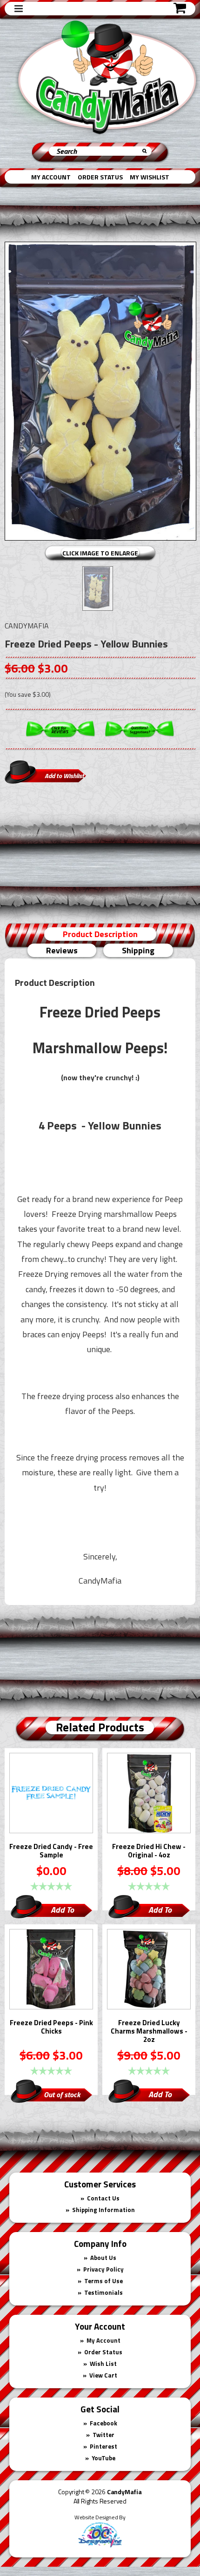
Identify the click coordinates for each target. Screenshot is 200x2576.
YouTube (103, 2458)
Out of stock (62, 2094)
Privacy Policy (103, 2269)
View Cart (103, 2375)
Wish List (103, 2364)
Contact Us (103, 2198)
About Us (103, 2258)
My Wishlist (150, 177)
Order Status (100, 177)
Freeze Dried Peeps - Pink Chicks (51, 2028)
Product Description (100, 934)
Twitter (103, 2435)
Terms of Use (103, 2281)
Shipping (138, 950)
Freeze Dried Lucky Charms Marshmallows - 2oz (149, 2032)
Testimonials (103, 2292)
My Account (51, 177)
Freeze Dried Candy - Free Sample (51, 1851)
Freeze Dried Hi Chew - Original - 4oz (149, 1851)
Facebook (103, 2423)
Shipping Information (103, 2210)
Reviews (62, 950)
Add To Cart (62, 1911)
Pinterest (103, 2446)
